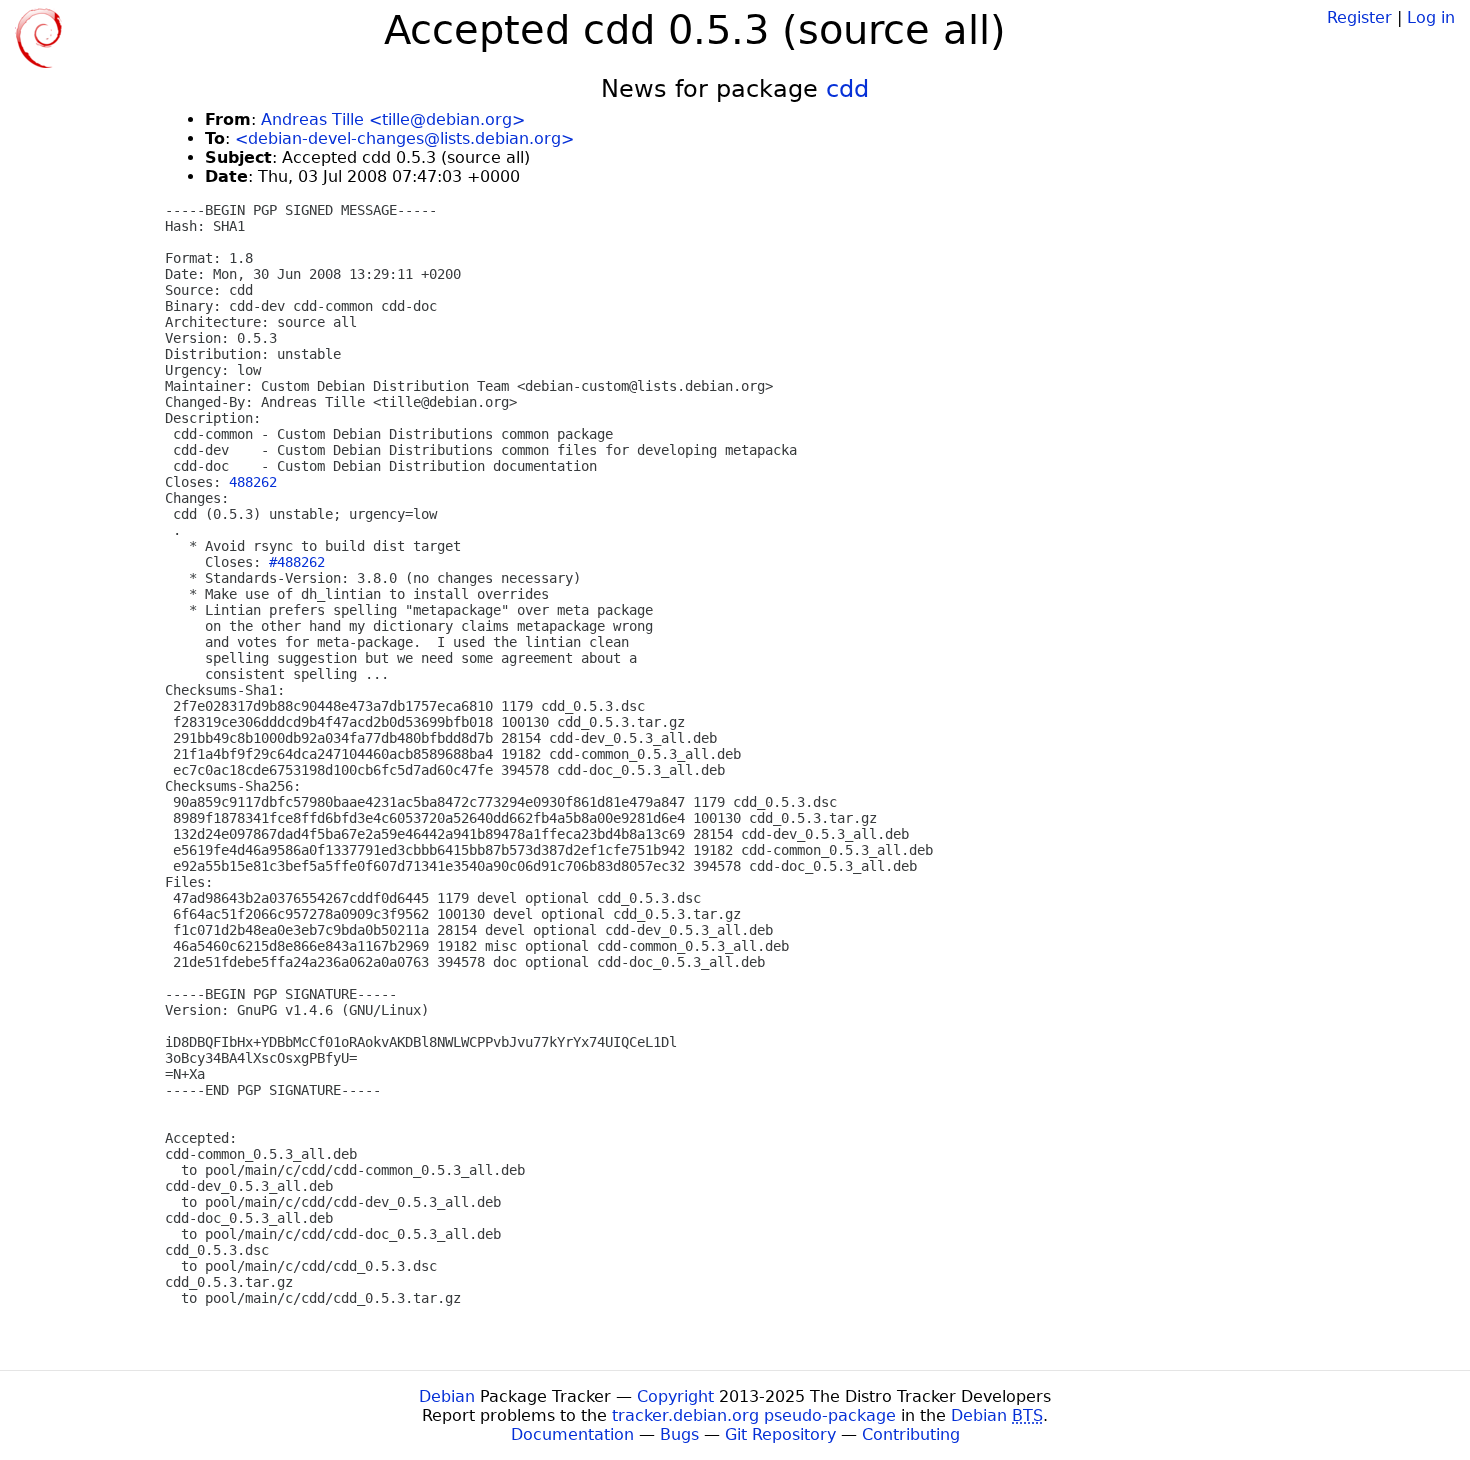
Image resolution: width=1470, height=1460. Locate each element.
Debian (447, 1396)
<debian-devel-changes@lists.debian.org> (404, 138)
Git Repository (780, 1434)
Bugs (679, 1434)
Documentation (572, 1434)
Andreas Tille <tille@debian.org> (393, 119)
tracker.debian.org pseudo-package (754, 1415)
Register (1359, 17)
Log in (1431, 17)
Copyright (675, 1396)
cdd (847, 89)
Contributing (911, 1434)
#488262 (297, 562)
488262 (253, 482)
